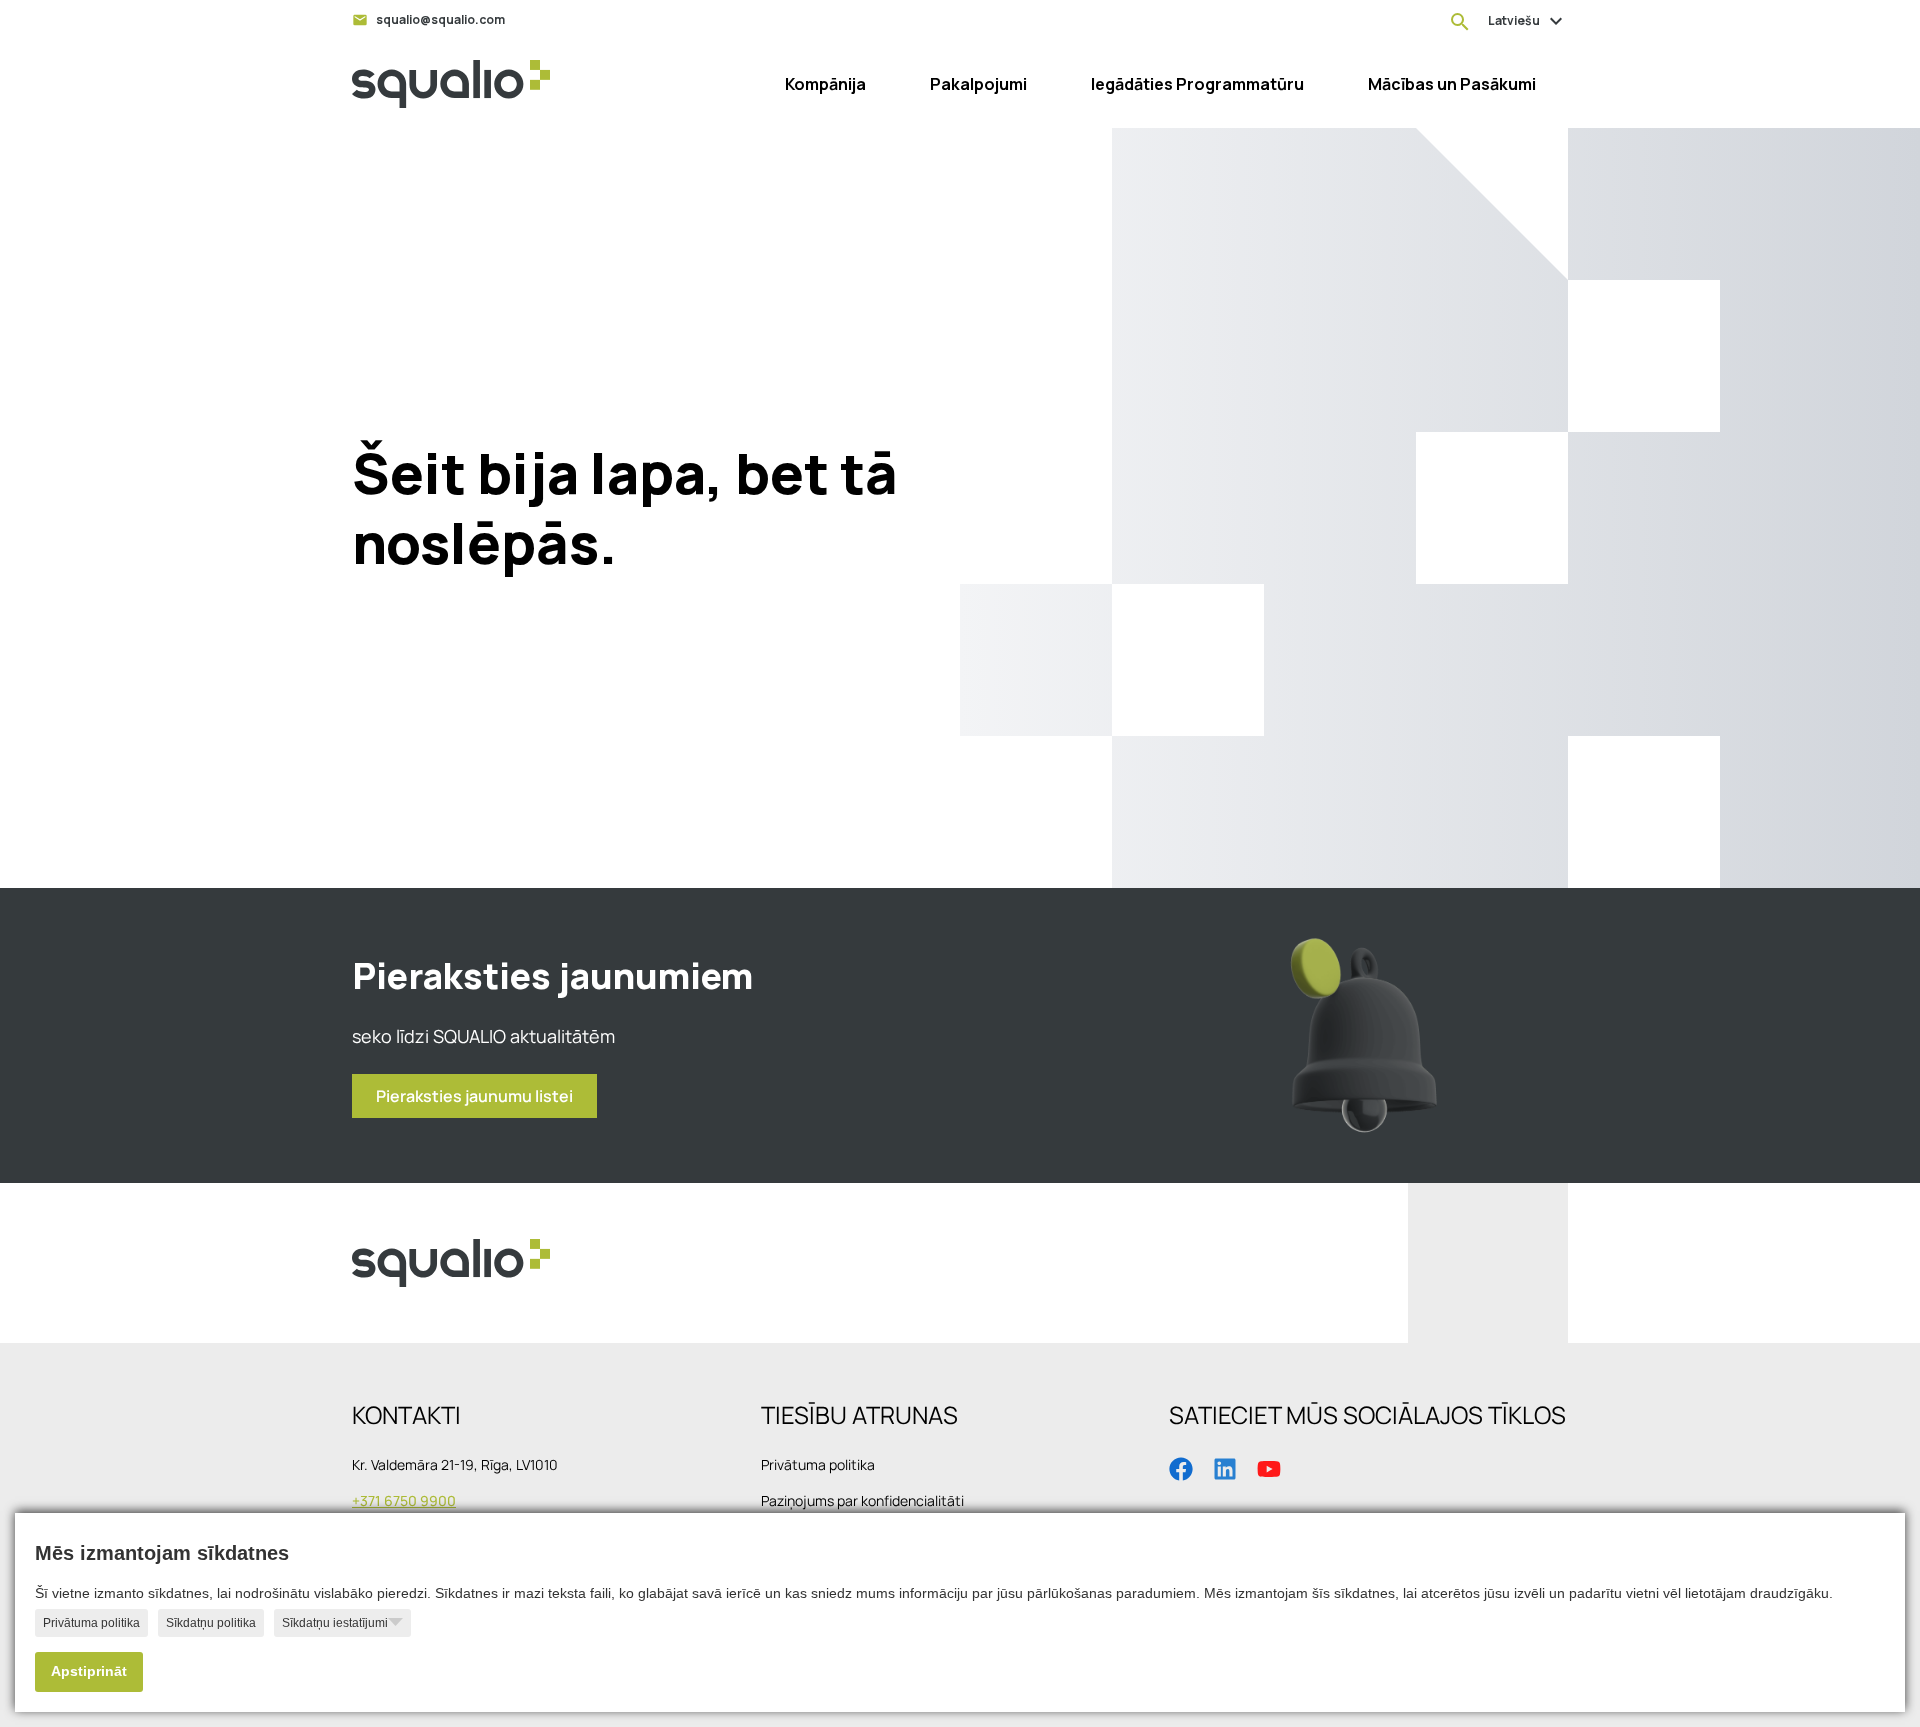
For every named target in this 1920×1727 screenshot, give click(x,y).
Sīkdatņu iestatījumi (335, 1623)
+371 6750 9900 (404, 1500)
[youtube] (1269, 1467)
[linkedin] (1225, 1467)
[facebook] (1181, 1467)
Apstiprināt (89, 1671)
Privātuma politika (91, 1623)
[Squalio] (451, 84)
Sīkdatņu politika (211, 1623)
